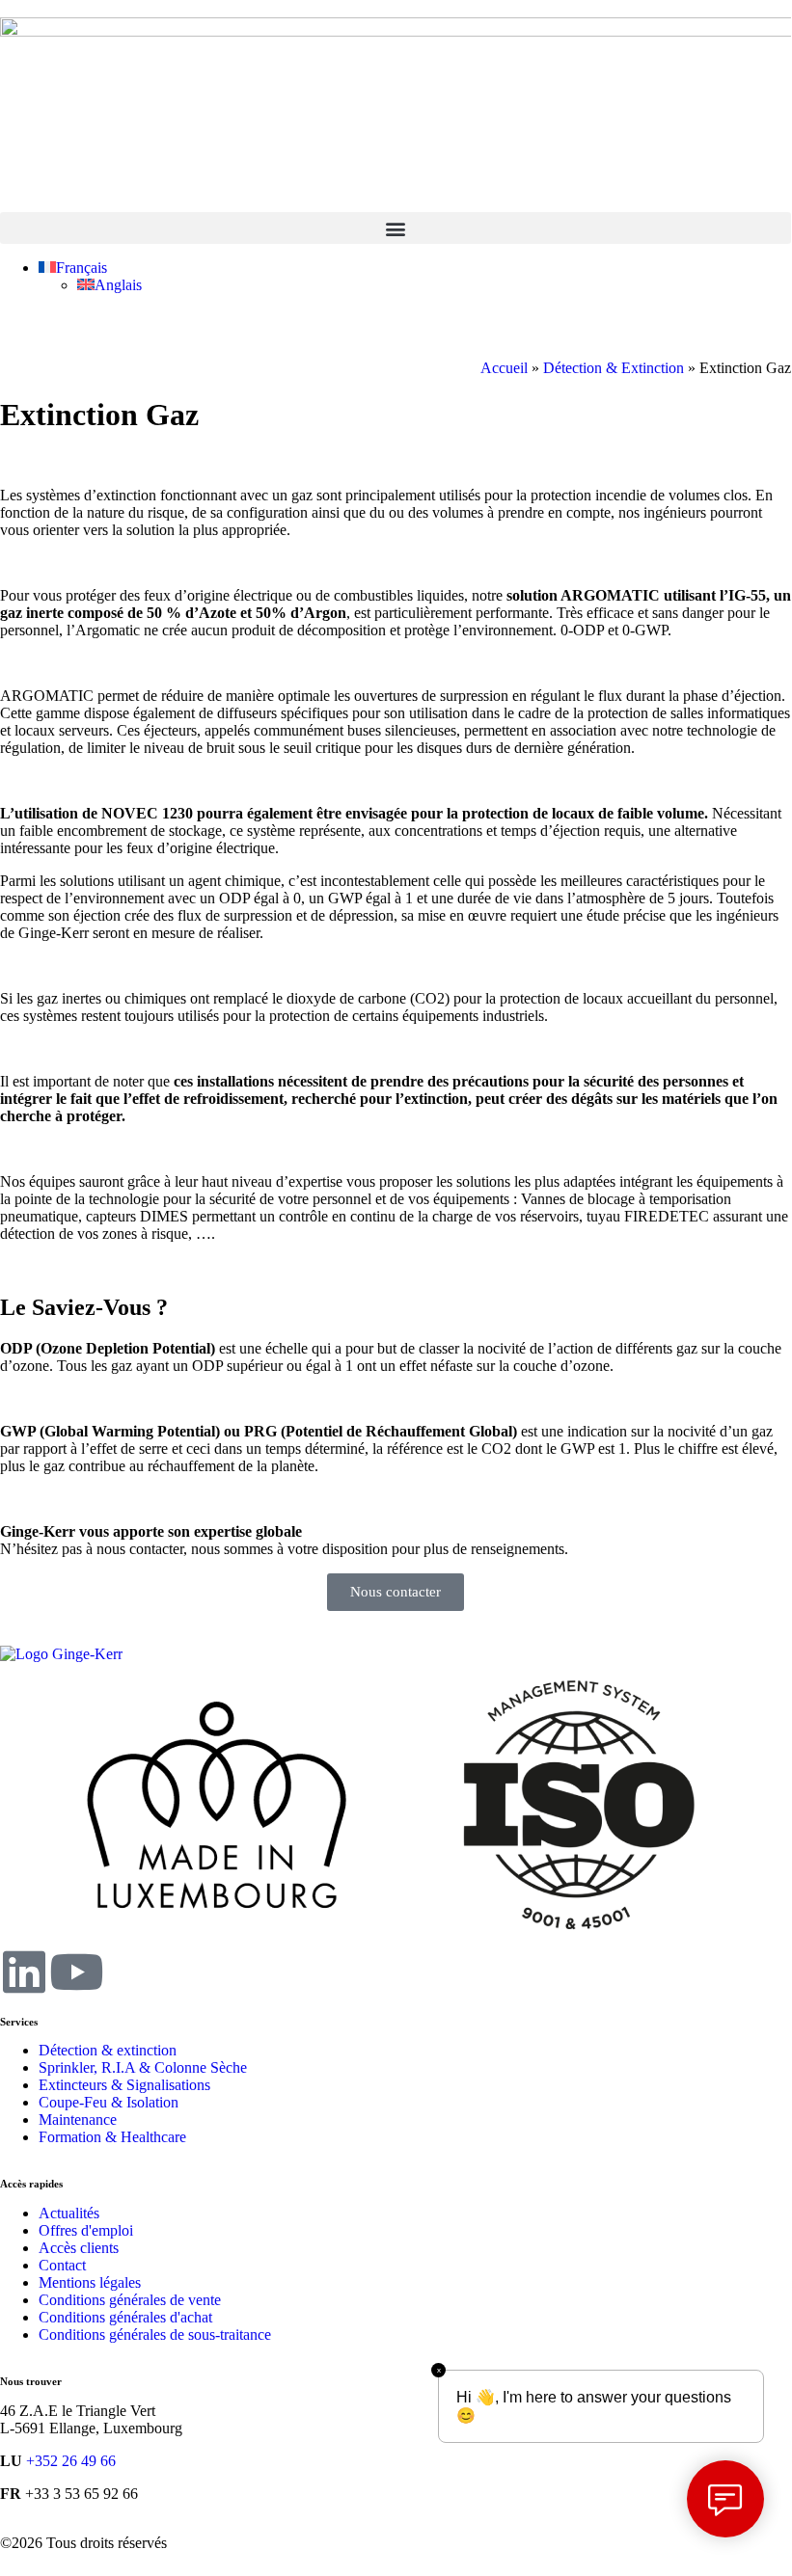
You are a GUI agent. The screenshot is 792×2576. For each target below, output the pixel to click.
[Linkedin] (24, 1972)
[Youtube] (76, 1972)
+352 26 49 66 (71, 2461)
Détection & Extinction (614, 368)
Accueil (504, 368)
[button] (396, 228)
